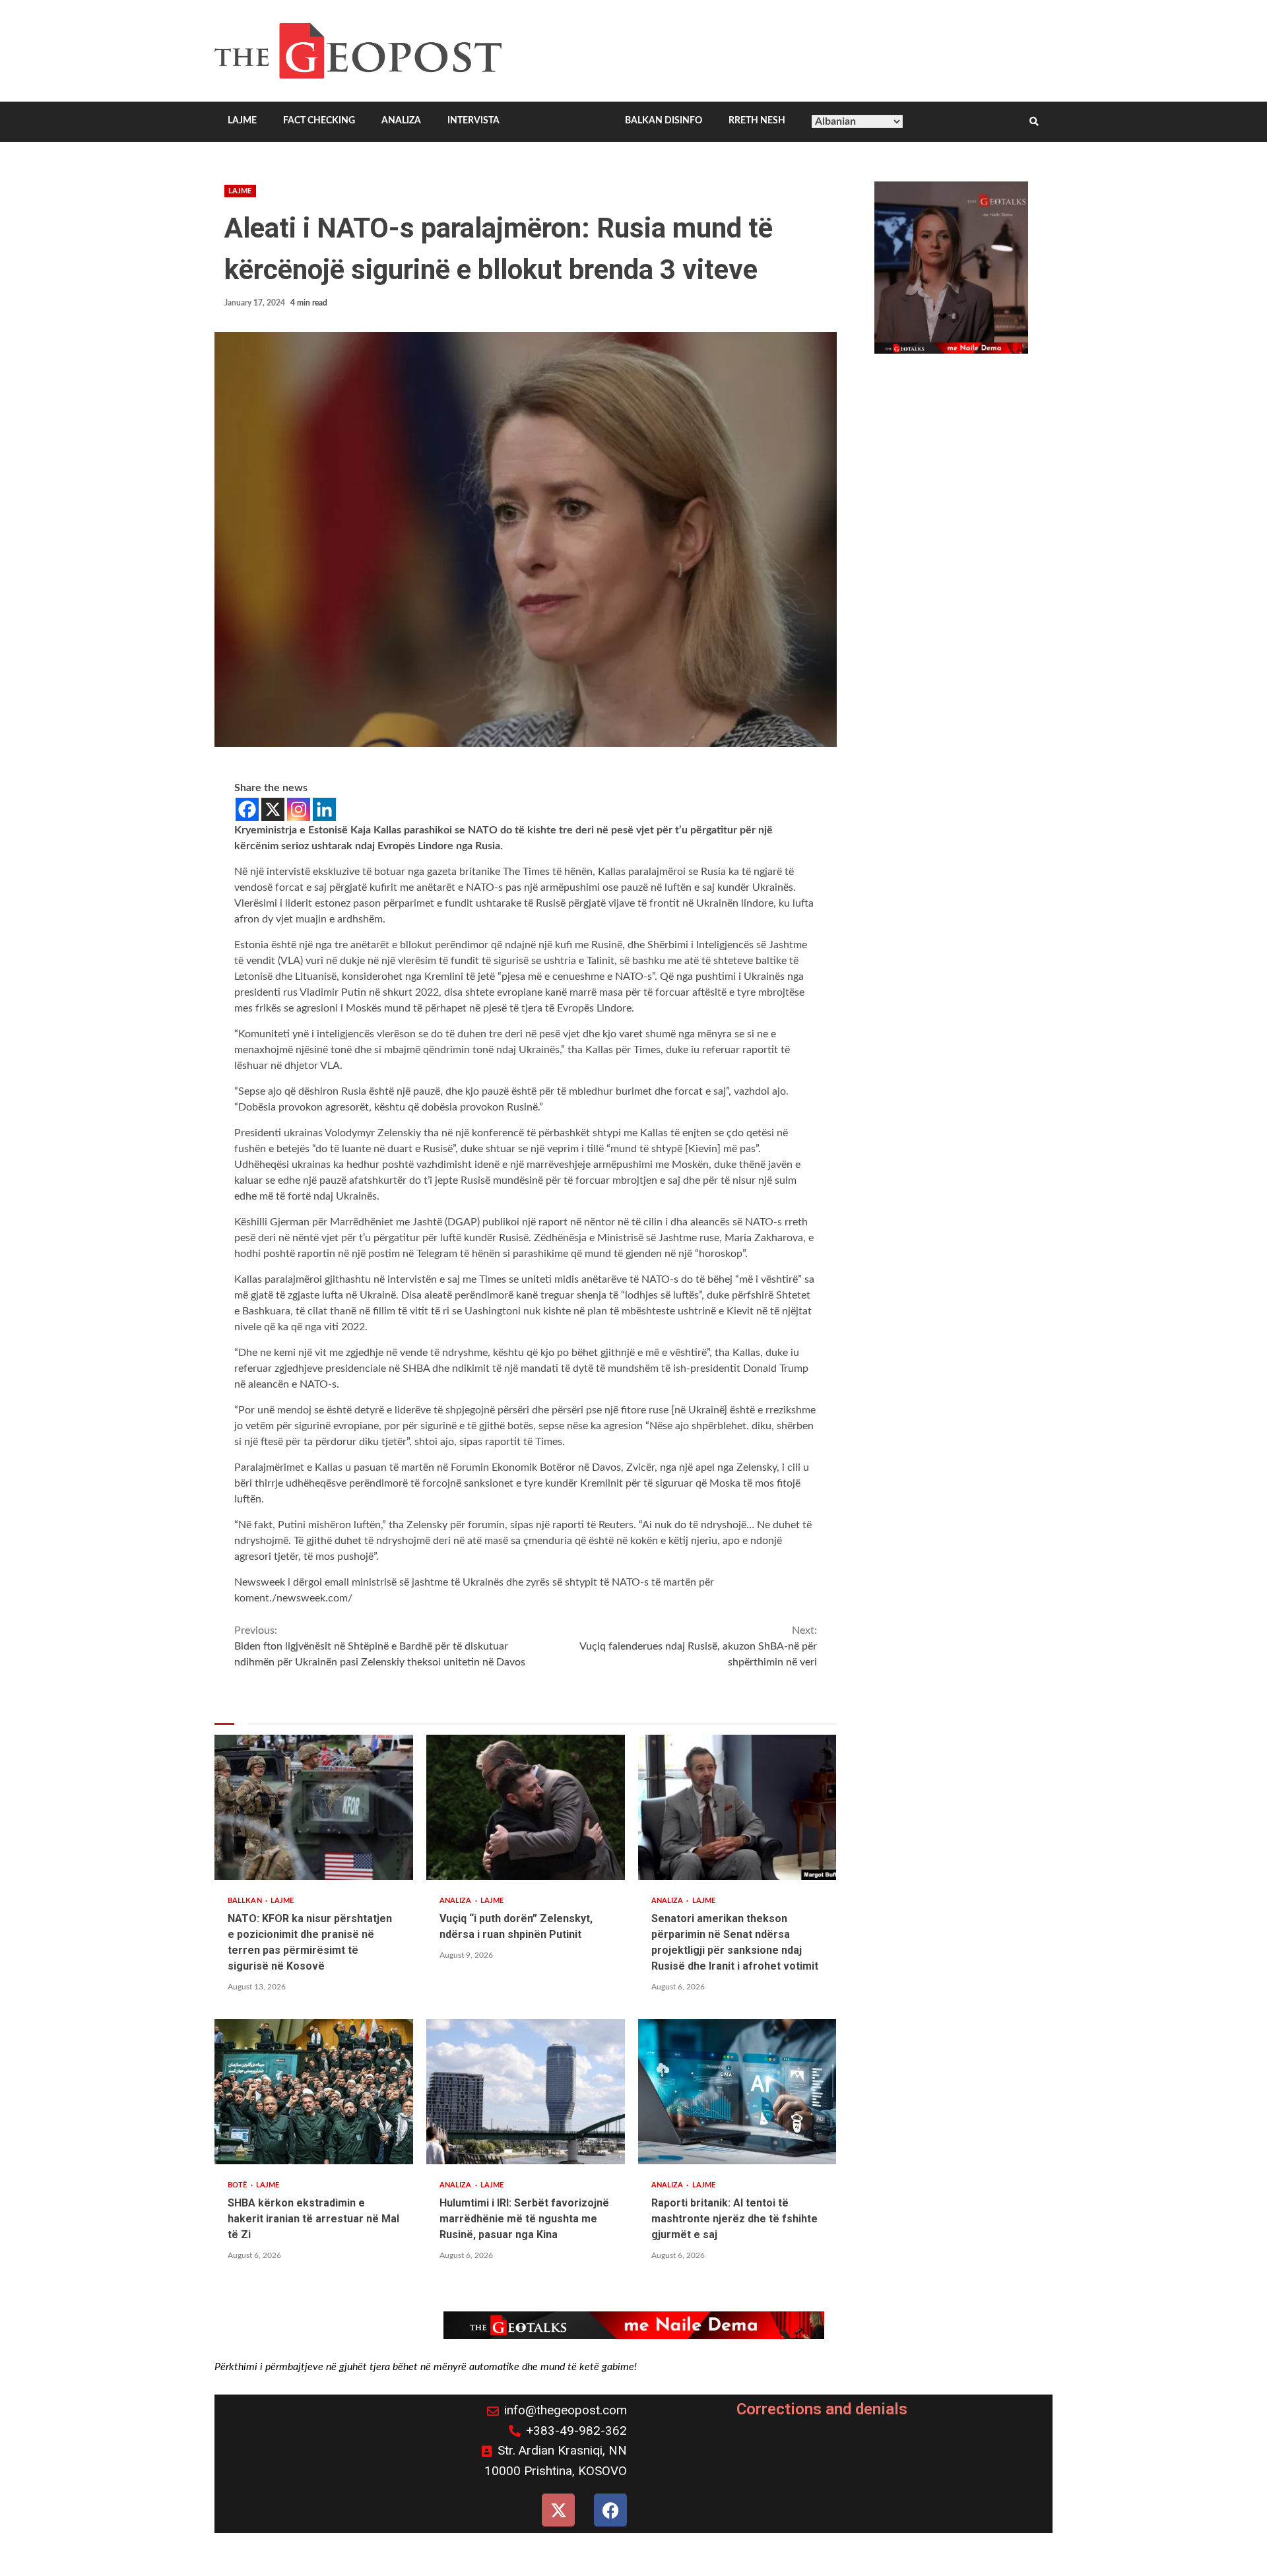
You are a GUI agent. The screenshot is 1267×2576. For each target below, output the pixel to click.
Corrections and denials (822, 2409)
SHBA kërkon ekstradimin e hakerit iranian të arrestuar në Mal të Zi (314, 2092)
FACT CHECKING (319, 121)
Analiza (457, 1901)
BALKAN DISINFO (664, 121)
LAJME (242, 121)
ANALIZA (401, 121)
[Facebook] (247, 809)
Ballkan (246, 1901)
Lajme (240, 191)
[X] (273, 809)
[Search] (1034, 122)
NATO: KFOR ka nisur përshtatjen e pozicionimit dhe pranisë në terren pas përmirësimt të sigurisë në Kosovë (314, 1807)
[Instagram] (299, 809)
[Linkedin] (324, 809)
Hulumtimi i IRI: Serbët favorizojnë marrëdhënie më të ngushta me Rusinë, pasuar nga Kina (526, 2092)
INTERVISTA (473, 121)
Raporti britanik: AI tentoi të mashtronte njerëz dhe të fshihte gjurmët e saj (737, 2092)
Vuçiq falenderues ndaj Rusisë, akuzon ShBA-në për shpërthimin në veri (698, 1646)
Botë (239, 2185)
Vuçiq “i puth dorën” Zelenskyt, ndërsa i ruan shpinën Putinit (526, 1807)
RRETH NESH (757, 121)
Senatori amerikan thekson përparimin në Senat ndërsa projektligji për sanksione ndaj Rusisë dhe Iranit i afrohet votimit (737, 1807)
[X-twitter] (558, 2510)
